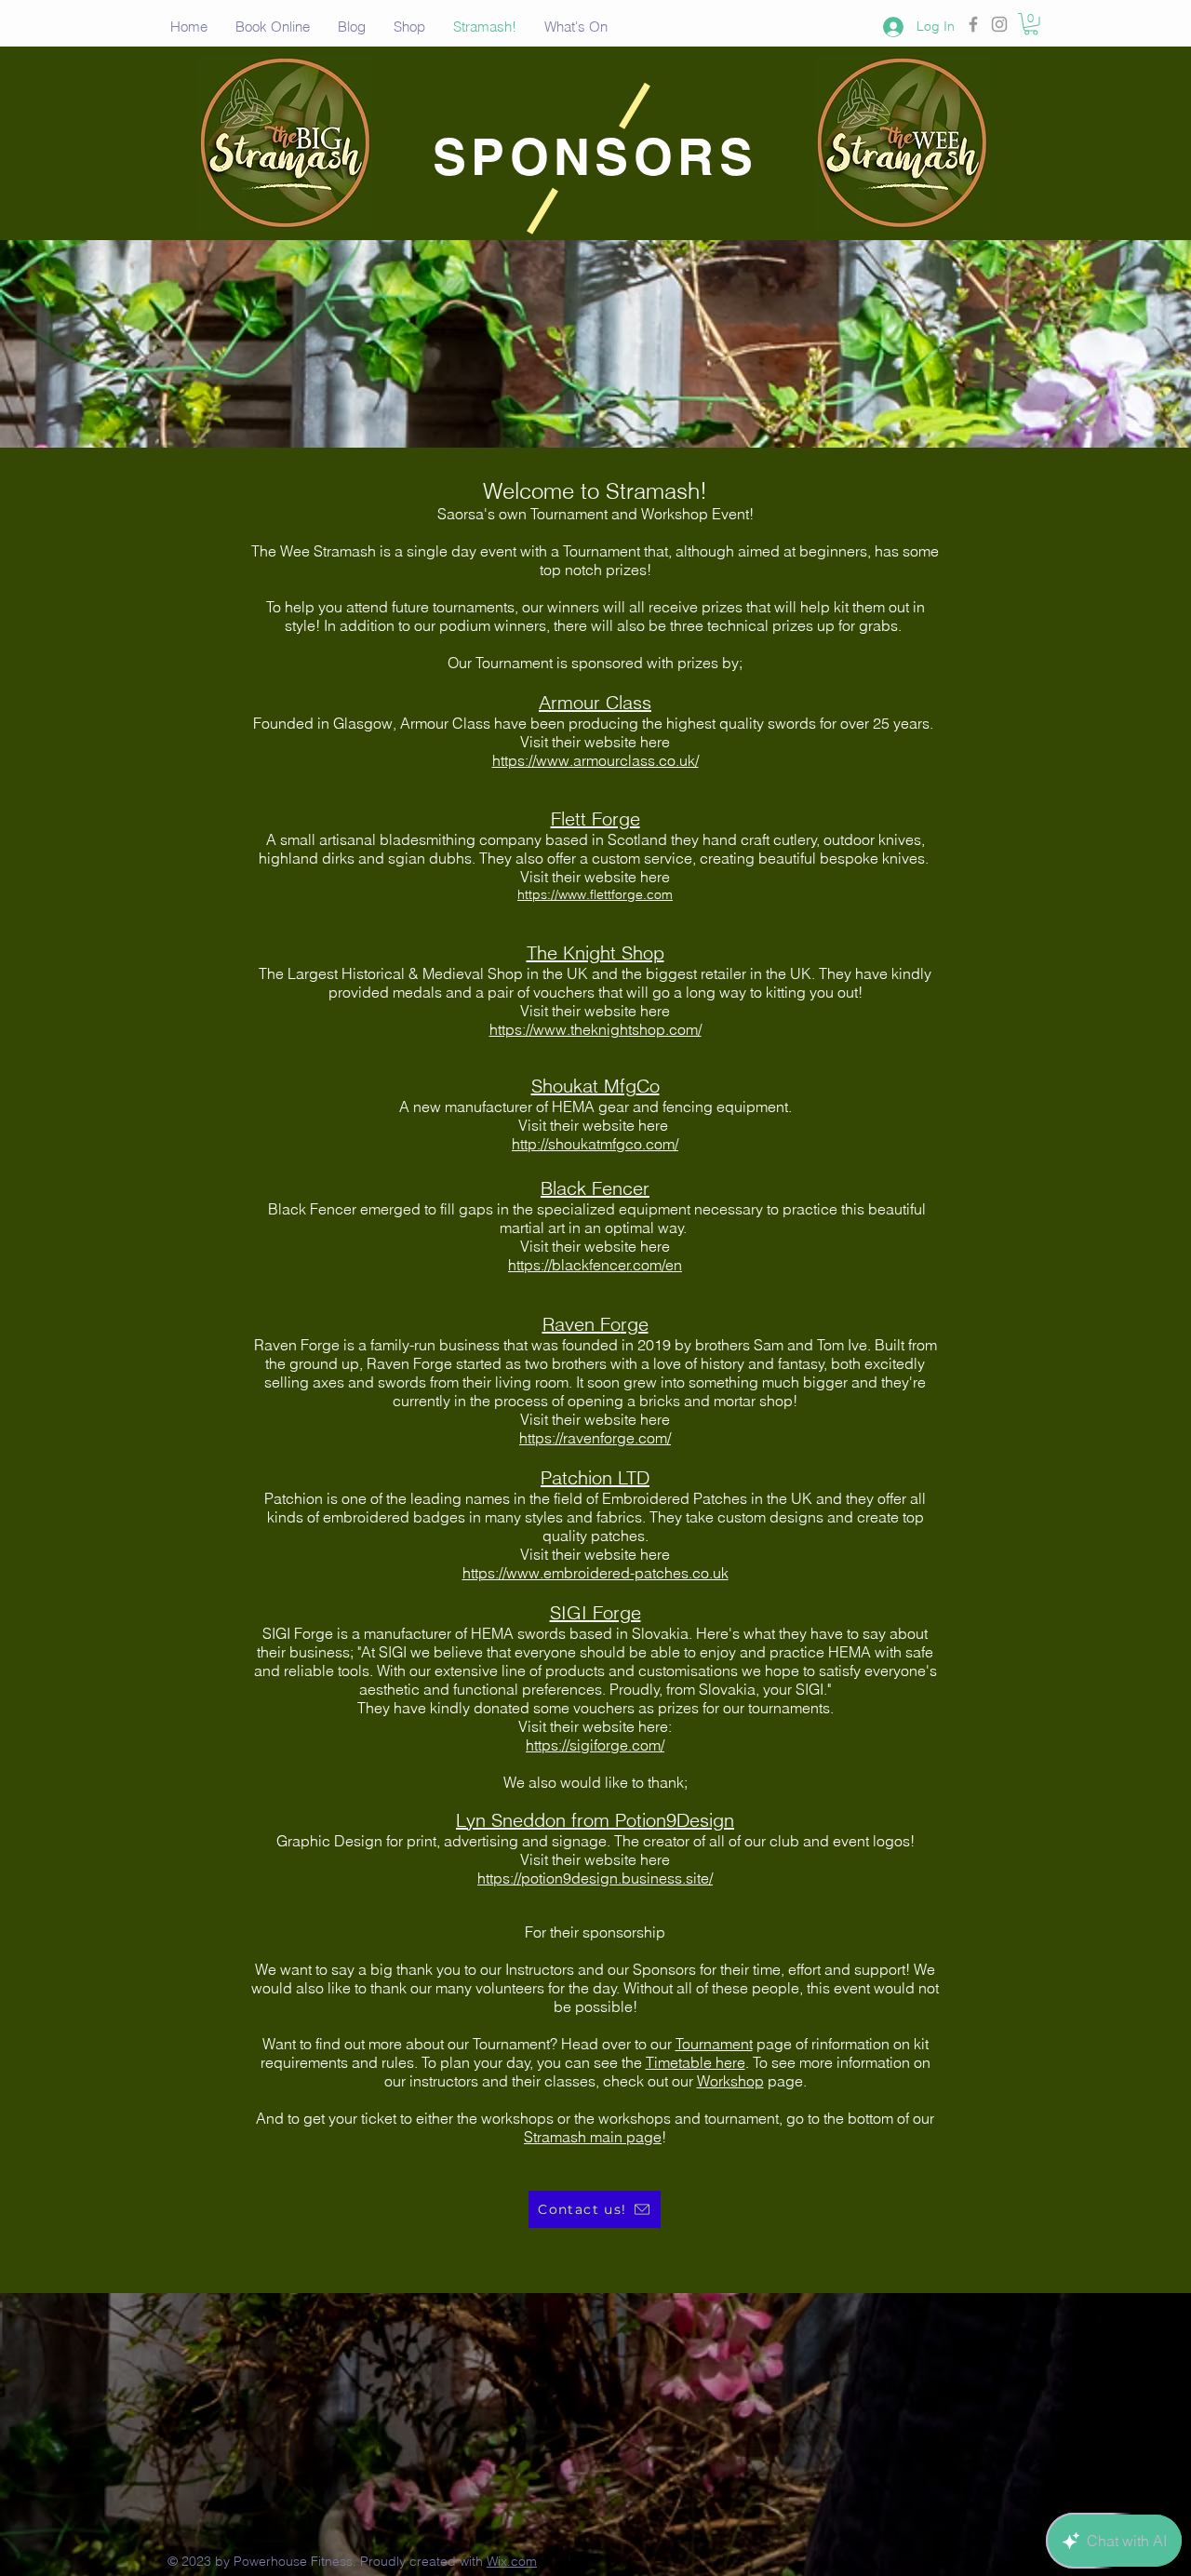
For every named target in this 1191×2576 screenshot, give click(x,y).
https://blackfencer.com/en (595, 1265)
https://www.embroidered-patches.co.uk (595, 1573)
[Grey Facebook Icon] (973, 24)
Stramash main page (593, 2137)
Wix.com (512, 2561)
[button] (1031, 24)
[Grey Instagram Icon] (999, 24)
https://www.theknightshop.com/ (595, 1029)
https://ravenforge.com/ (595, 1438)
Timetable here (696, 2062)
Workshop (730, 2081)
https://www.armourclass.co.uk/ (595, 760)
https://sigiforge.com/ (595, 1745)
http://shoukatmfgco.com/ (595, 1144)
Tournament (714, 2044)
